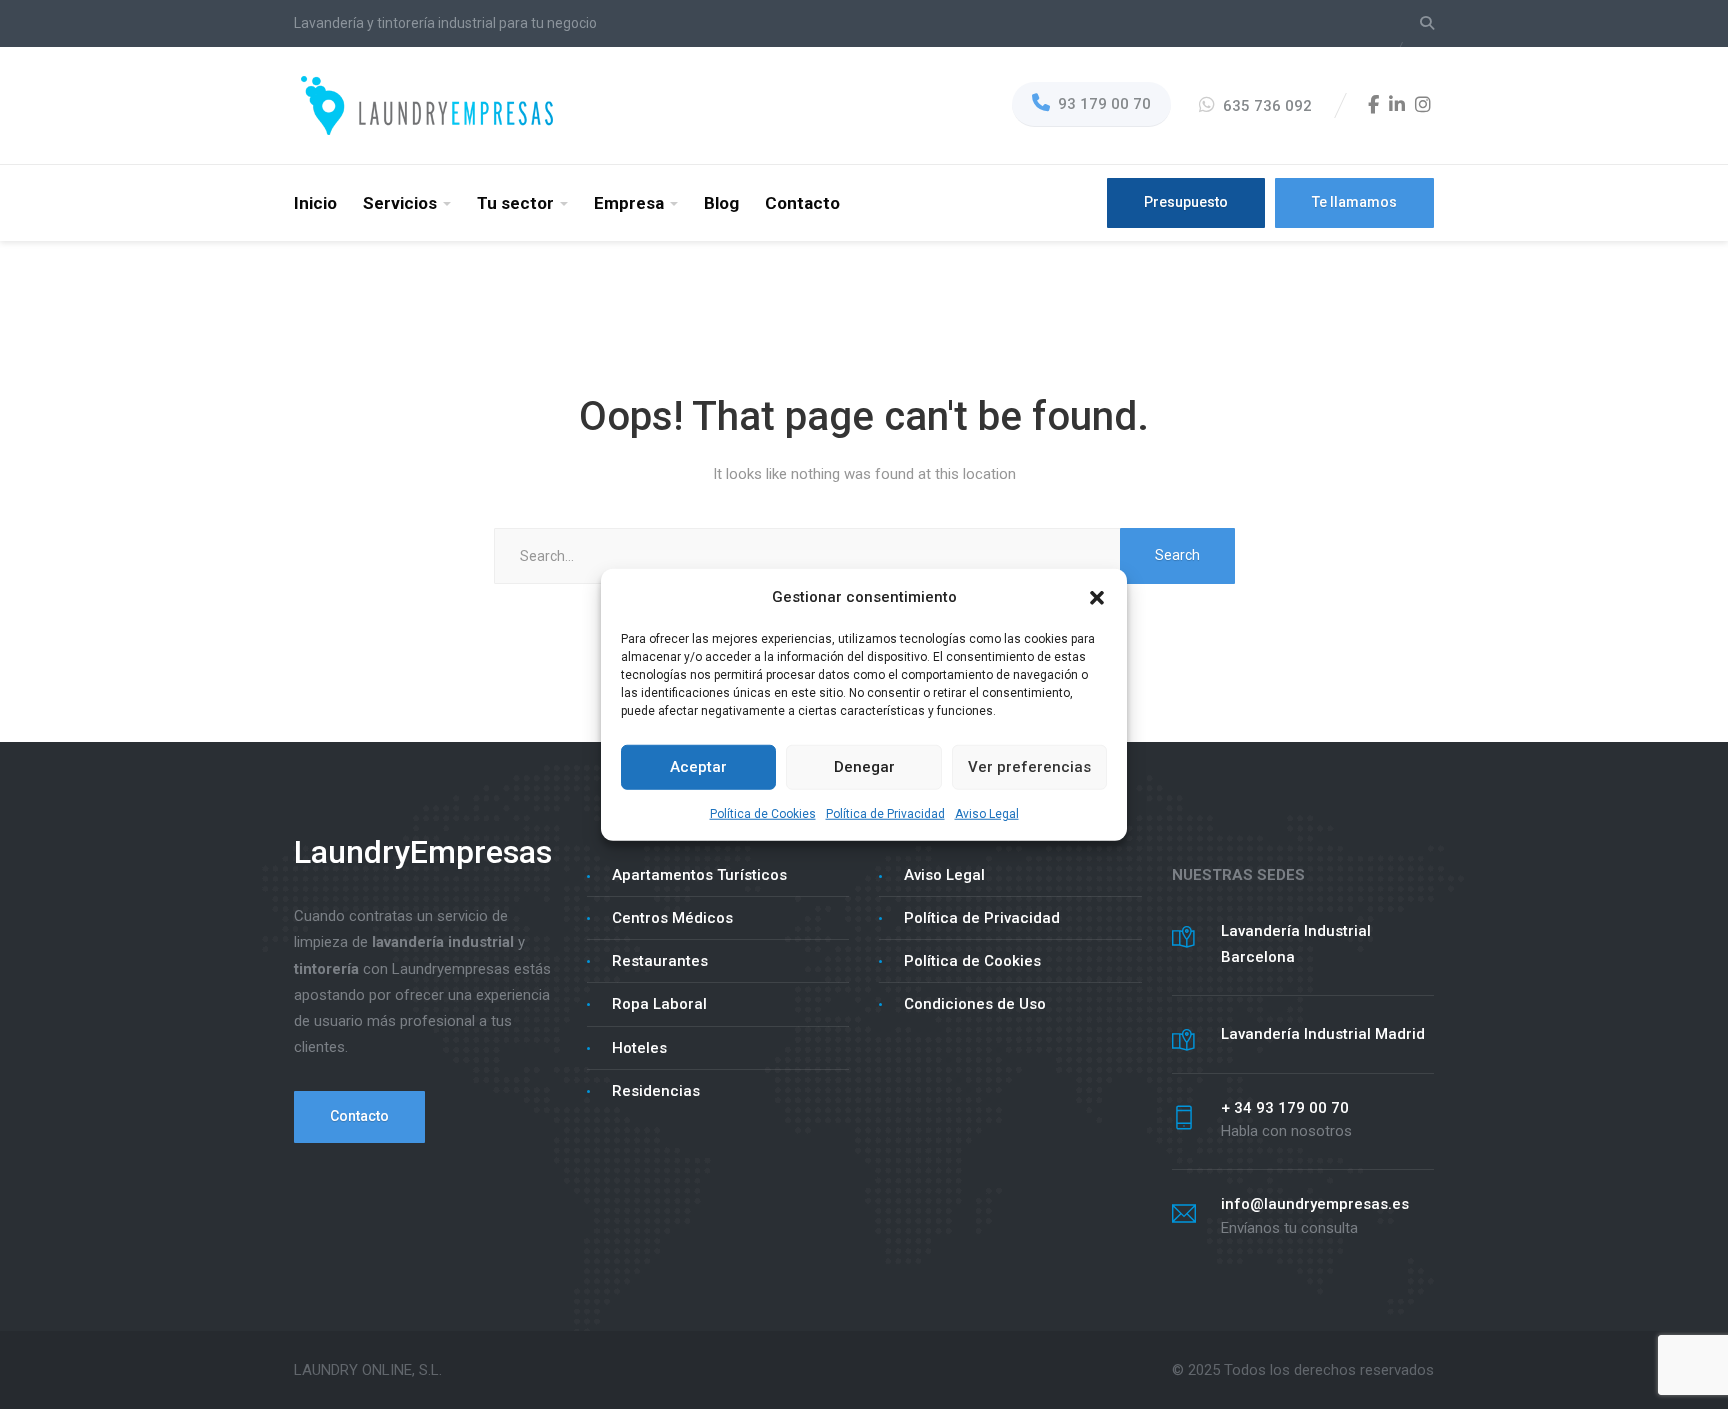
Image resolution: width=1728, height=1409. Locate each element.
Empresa (629, 203)
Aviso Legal (987, 814)
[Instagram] (1423, 106)
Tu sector (515, 203)
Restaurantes (660, 961)
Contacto (802, 203)
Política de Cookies (763, 814)
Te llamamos (1354, 202)
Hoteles (639, 1048)
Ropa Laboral (659, 1004)
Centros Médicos (672, 918)
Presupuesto (1186, 202)
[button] (1097, 596)
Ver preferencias (1029, 767)
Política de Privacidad (885, 814)
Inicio (315, 203)
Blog (721, 203)
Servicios (400, 203)
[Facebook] (1373, 106)
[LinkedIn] (1397, 106)
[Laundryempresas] (429, 105)
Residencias (656, 1091)
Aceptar (698, 767)
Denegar (864, 767)
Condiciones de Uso (975, 1004)
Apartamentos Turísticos (699, 875)
